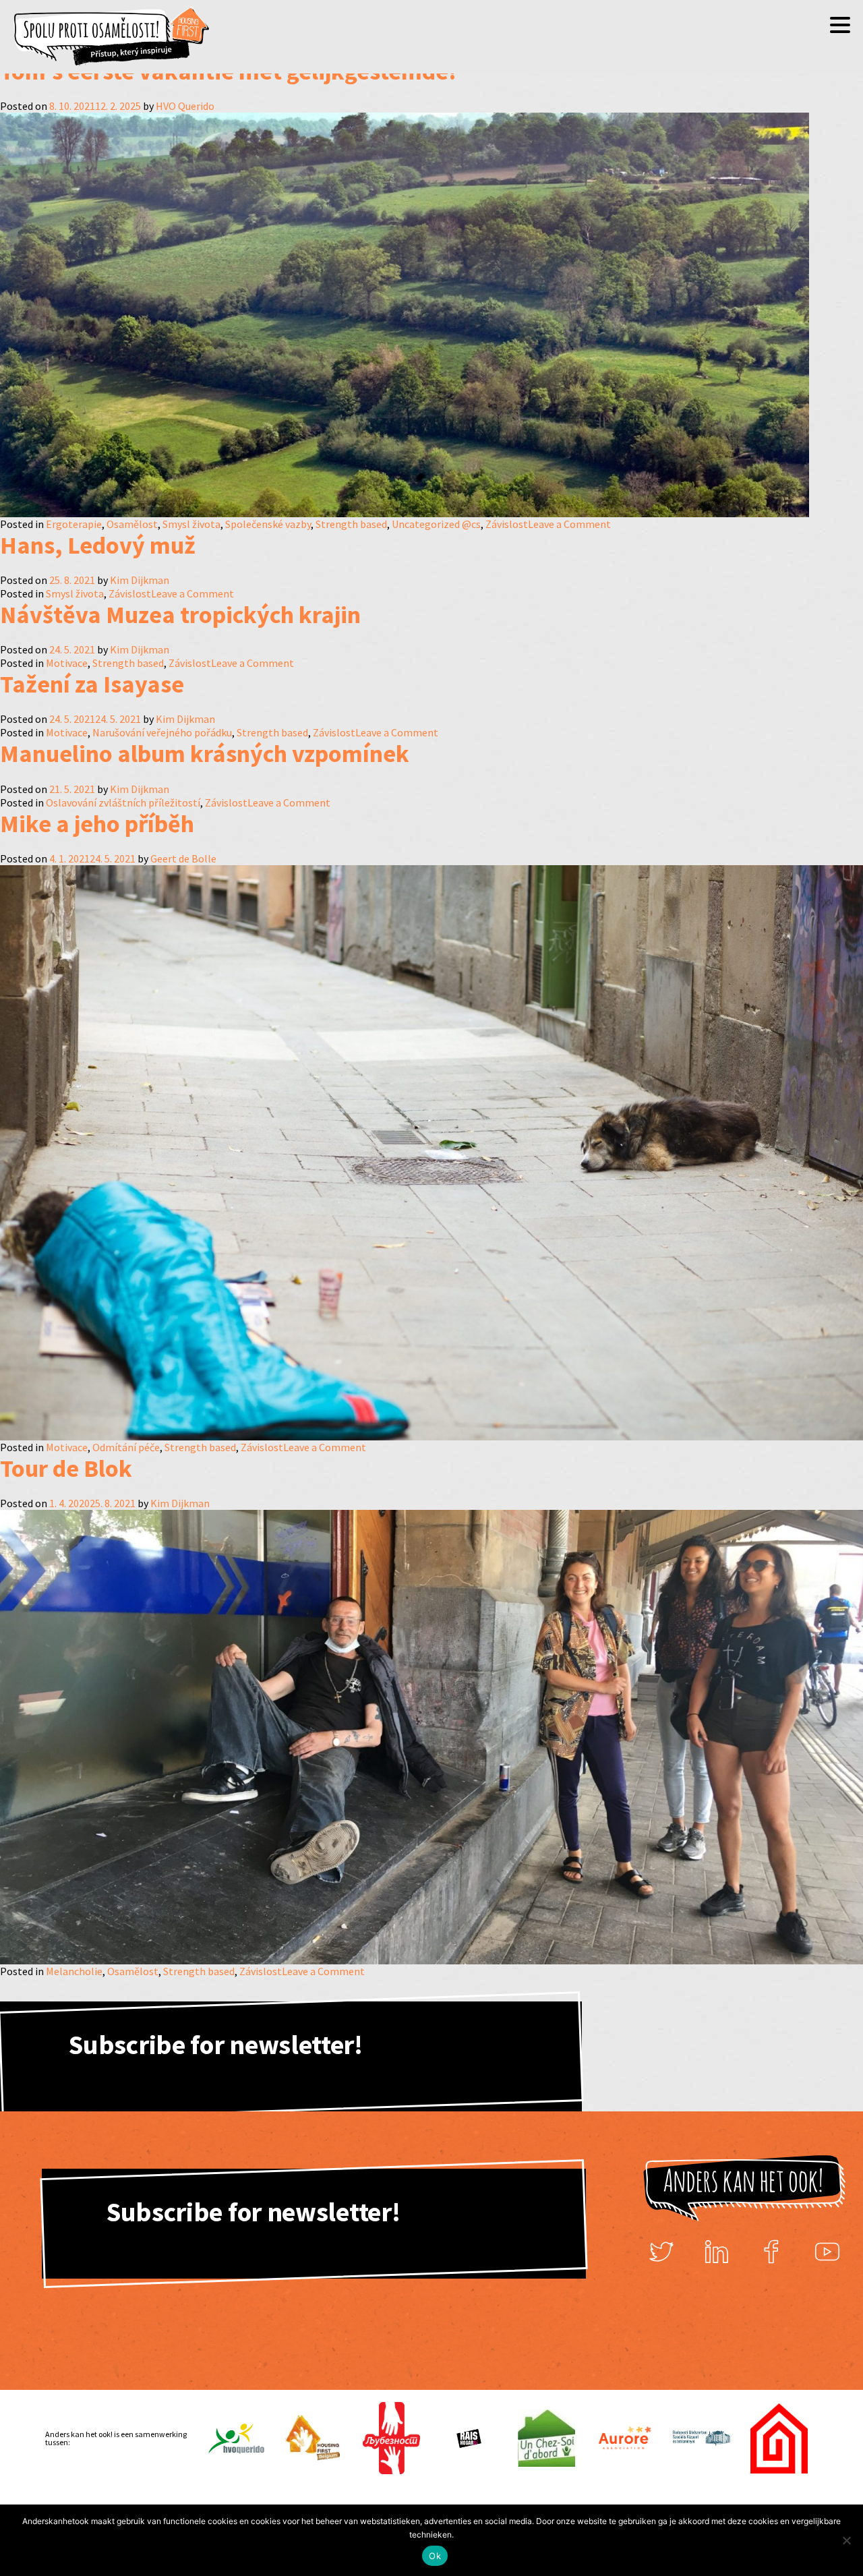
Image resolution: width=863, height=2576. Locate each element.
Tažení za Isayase (92, 684)
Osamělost (132, 524)
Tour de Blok (66, 1468)
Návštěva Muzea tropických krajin (180, 615)
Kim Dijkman (140, 580)
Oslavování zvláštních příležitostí (123, 802)
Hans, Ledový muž (98, 545)
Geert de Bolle (183, 858)
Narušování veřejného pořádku (162, 732)
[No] (846, 2540)
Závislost (507, 524)
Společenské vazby (268, 524)
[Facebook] (772, 2252)
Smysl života (191, 524)
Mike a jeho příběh (97, 824)
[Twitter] (661, 2252)
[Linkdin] (717, 2252)
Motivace (67, 663)
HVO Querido (185, 106)
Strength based (351, 524)
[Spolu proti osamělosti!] (111, 37)
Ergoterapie (74, 524)
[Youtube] (827, 2252)
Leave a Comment (569, 524)
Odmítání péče (126, 1447)
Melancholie (74, 1971)
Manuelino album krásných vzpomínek (205, 754)
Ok (435, 2556)
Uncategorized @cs (436, 524)
